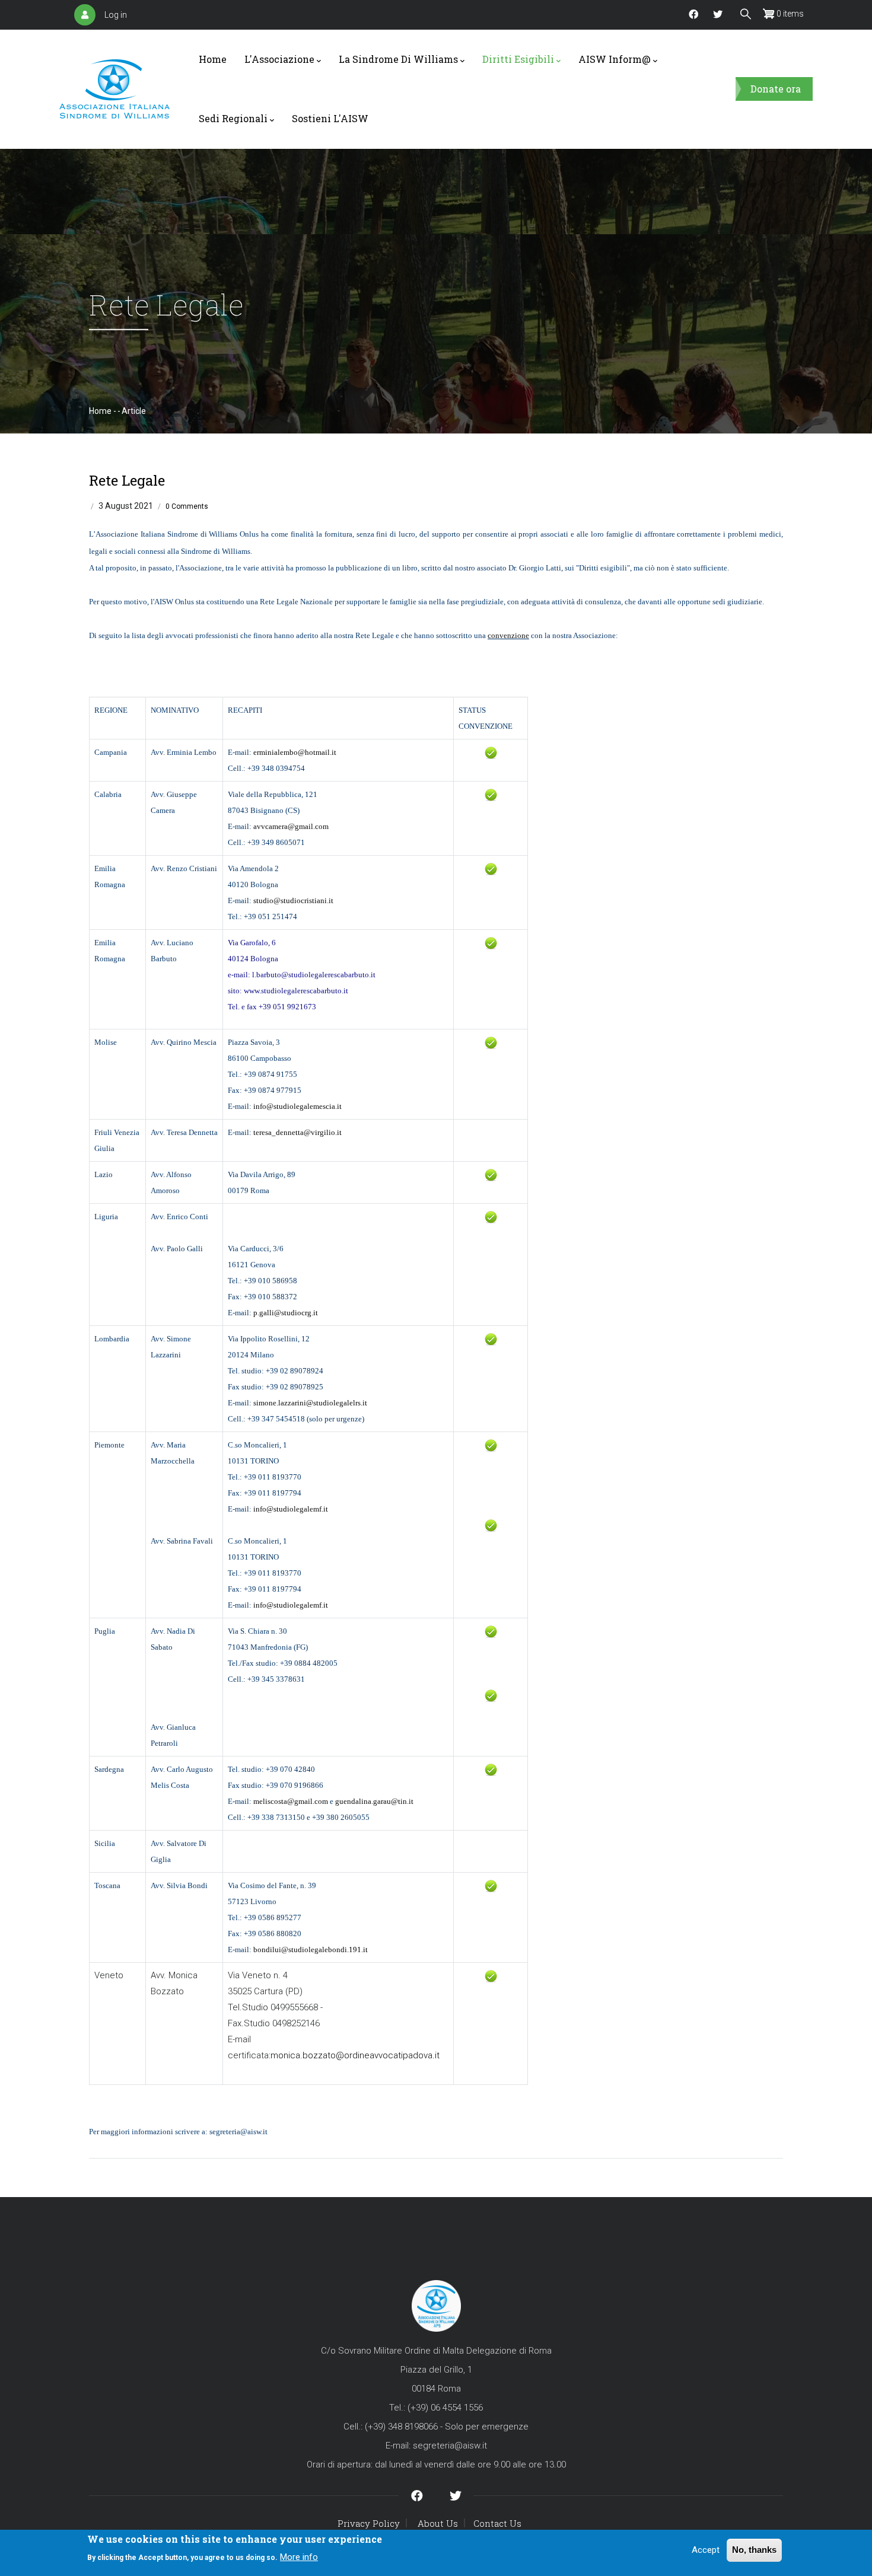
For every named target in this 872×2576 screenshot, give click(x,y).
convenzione (508, 635)
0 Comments (187, 506)
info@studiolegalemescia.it (297, 1106)
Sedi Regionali (233, 118)
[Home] (114, 89)
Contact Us (497, 2523)
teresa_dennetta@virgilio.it (297, 1132)
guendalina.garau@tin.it (374, 1801)
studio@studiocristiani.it (293, 900)
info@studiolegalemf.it (291, 1509)
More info (299, 2557)
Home (213, 59)
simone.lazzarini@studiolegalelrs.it (310, 1403)
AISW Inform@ (615, 59)
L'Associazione (279, 59)
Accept (706, 2550)
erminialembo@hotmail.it (295, 752)
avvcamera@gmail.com (291, 826)
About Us (438, 2523)
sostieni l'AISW (330, 118)
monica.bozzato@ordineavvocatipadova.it (355, 2055)
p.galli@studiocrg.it (286, 1313)
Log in (116, 15)
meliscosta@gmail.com (291, 1801)
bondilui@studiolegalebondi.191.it (311, 1949)
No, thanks (754, 2550)
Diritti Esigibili (518, 59)
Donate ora (776, 89)
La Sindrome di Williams (398, 59)
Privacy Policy (369, 2523)
